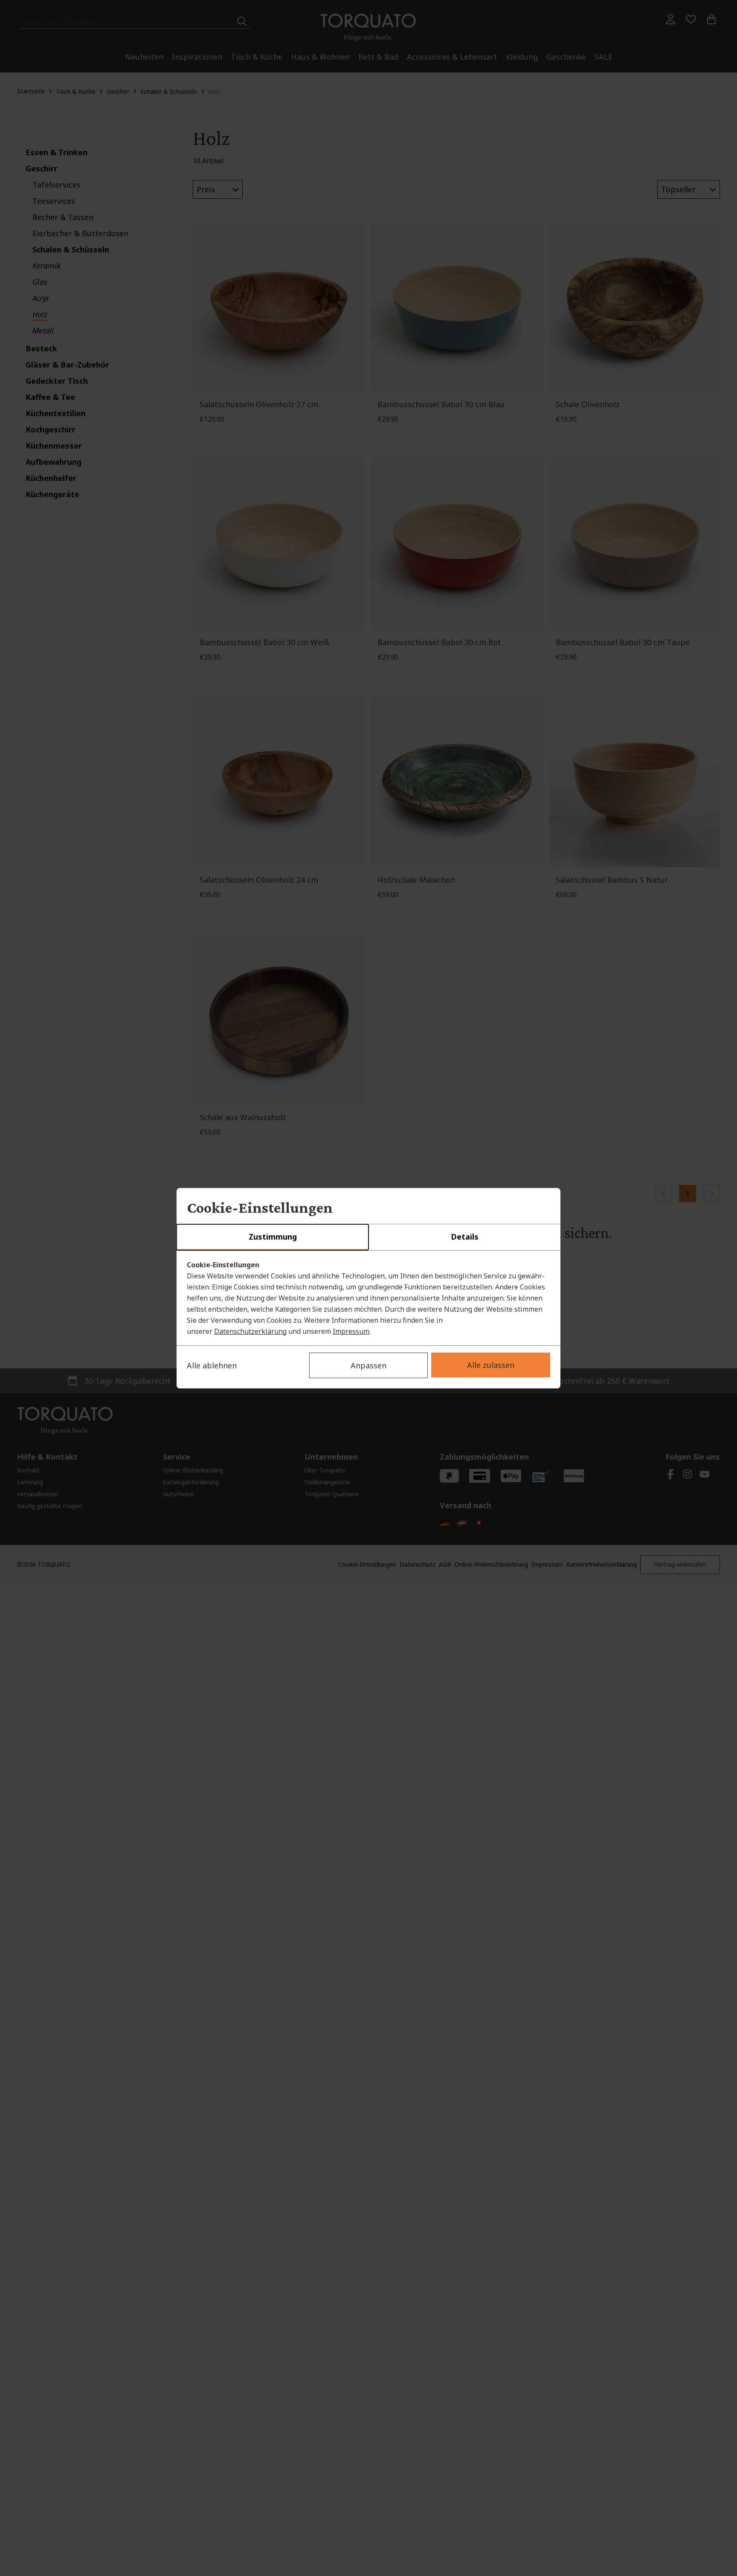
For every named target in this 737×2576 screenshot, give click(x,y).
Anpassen (368, 1365)
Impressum (351, 1331)
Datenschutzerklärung (250, 1331)
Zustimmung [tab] (273, 1237)
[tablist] (368, 1237)
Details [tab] (465, 1237)
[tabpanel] (368, 1298)
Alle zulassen (491, 1365)
